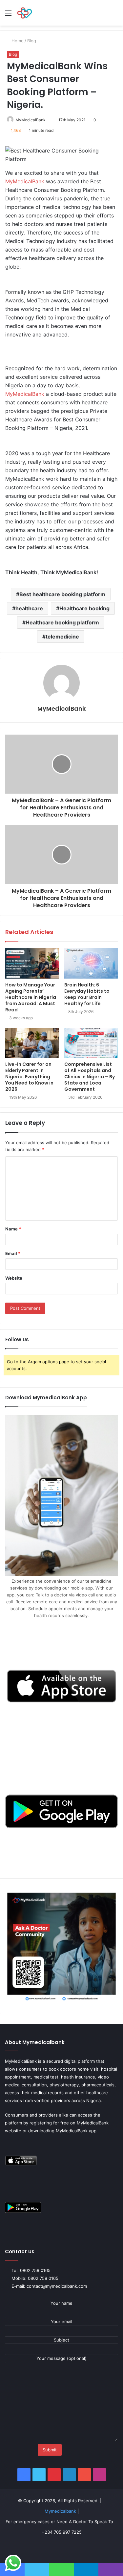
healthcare (29, 608)
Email (13, 1253)
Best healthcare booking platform (62, 594)
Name (13, 1229)
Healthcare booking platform (62, 622)
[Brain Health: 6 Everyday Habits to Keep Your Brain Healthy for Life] (91, 963)
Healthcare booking (84, 608)
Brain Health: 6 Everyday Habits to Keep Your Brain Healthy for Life (87, 994)
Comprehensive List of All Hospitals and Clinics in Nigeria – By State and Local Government (90, 1077)
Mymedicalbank (61, 2511)
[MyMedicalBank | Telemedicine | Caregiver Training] (25, 13)
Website (14, 1278)
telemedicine (62, 637)
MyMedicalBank (31, 120)
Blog (32, 41)
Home (18, 41)
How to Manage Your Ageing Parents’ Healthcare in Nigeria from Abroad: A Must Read (31, 997)
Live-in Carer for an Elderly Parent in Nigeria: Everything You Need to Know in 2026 (29, 1077)
